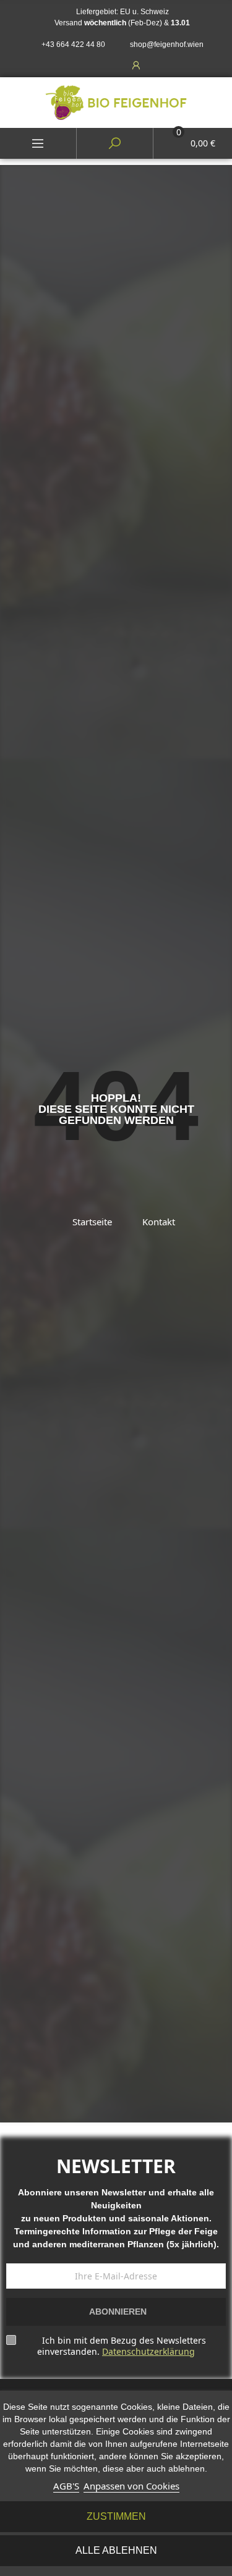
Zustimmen (116, 2516)
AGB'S (66, 2486)
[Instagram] (109, 65)
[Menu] (38, 143)
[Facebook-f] (82, 65)
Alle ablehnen (116, 2550)
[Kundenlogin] (131, 65)
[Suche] (114, 143)
